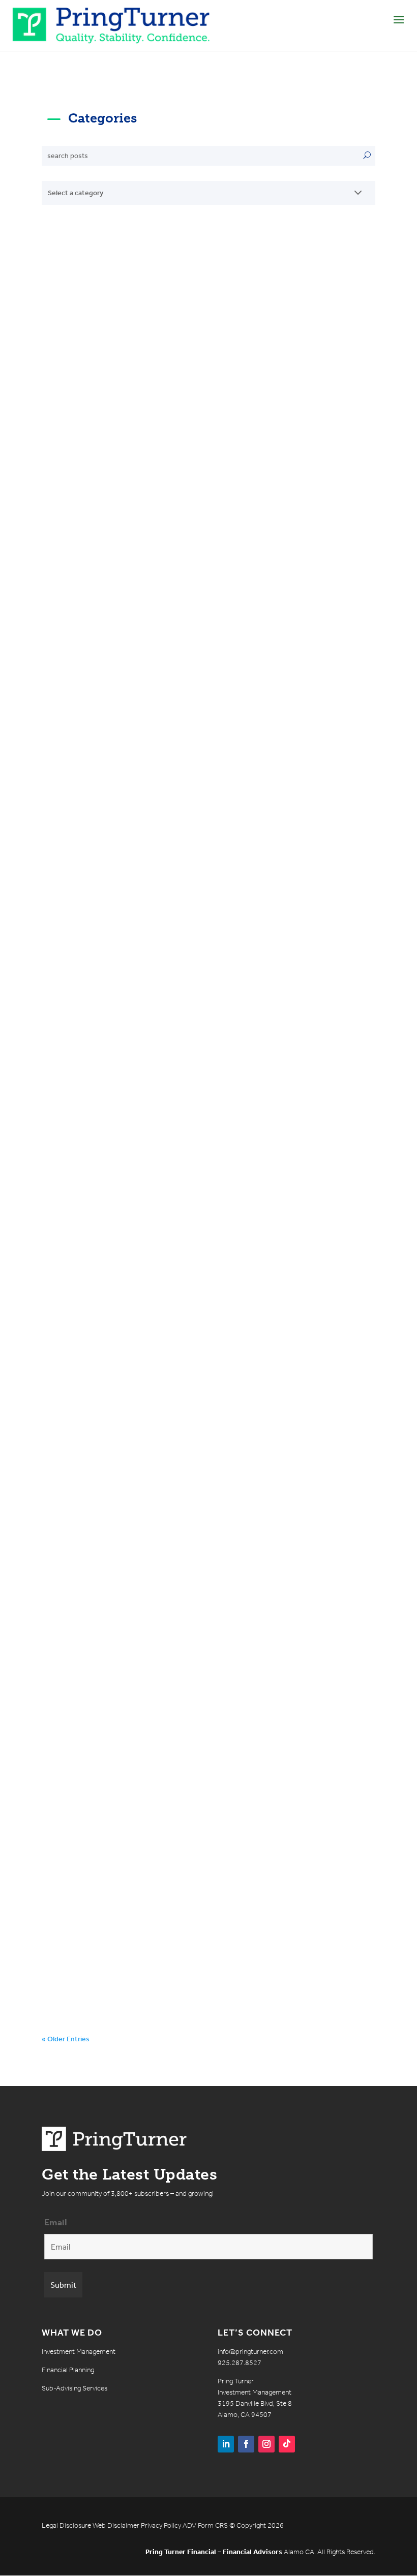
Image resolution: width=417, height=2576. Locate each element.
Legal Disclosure (66, 2525)
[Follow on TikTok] (287, 2444)
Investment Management (79, 2352)
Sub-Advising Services (75, 2388)
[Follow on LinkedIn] (226, 2444)
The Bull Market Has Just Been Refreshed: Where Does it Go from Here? (205, 890)
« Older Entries (66, 2039)
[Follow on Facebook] (246, 2444)
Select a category (76, 193)
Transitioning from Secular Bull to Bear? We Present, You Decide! (190, 1185)
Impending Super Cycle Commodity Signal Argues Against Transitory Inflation (188, 1925)
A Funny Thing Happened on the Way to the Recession (190, 1333)
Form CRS (213, 2525)
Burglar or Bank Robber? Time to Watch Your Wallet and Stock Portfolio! (193, 1777)
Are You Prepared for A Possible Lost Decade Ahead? (191, 1481)
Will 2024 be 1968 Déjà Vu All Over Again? (183, 748)
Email (56, 2222)
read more (68, 381)
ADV (189, 2525)
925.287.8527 (240, 2363)
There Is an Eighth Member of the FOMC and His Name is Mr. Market (205, 458)
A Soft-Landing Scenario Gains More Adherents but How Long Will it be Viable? (201, 1037)
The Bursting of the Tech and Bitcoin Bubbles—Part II (201, 1629)
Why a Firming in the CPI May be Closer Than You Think (196, 606)
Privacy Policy (161, 2525)
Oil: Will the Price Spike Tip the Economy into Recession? (197, 311)
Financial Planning (68, 2370)
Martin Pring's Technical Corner (143, 334)
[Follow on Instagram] (266, 2444)
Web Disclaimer (116, 2525)
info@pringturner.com (250, 2352)
